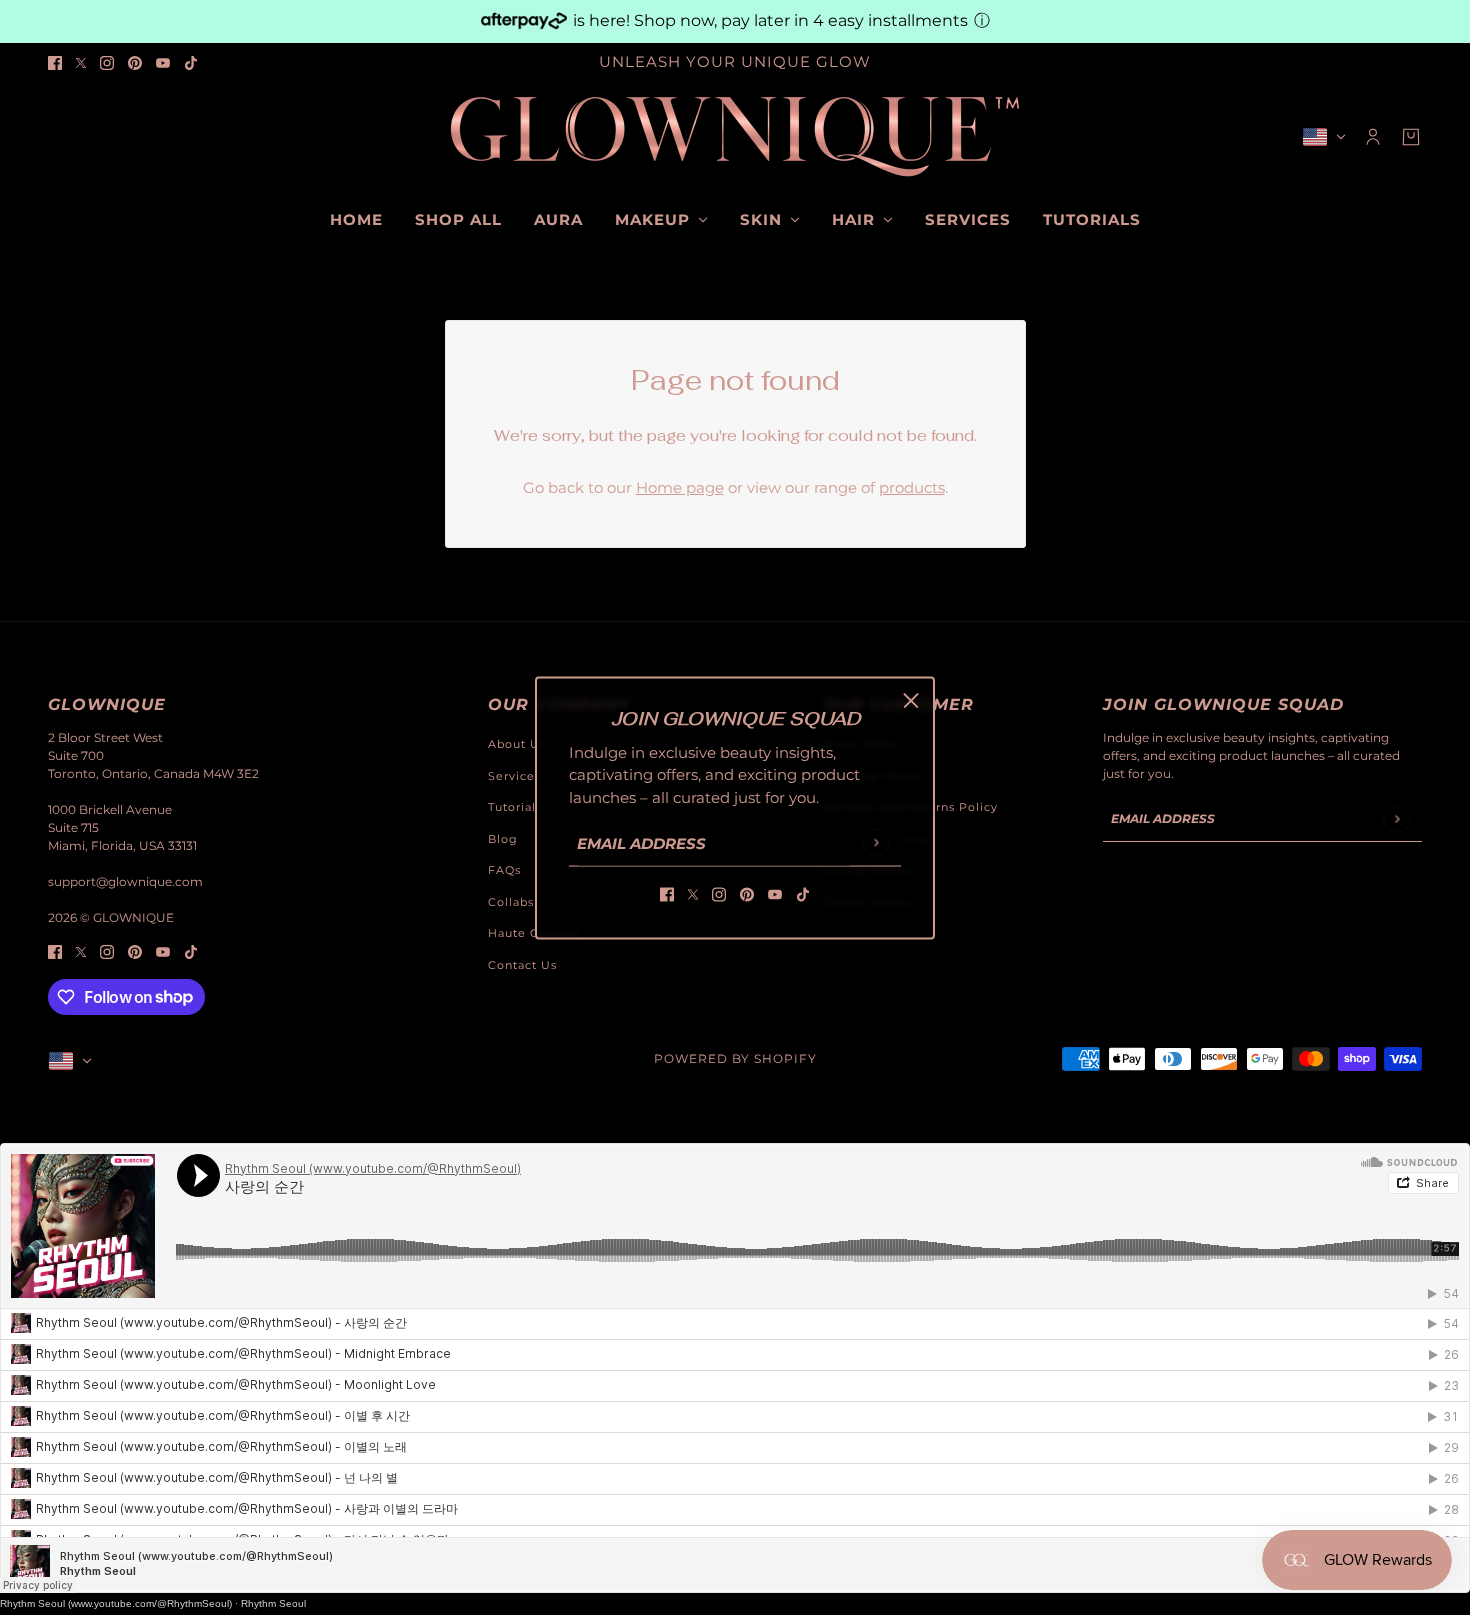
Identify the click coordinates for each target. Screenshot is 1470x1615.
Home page (680, 487)
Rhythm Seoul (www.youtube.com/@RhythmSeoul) (116, 1603)
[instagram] (107, 62)
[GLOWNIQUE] (735, 137)
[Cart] (1411, 137)
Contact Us (522, 965)
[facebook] (55, 62)
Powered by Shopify (735, 1058)
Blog (503, 839)
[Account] (1373, 137)
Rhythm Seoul (273, 1603)
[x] (81, 62)
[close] (911, 700)
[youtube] (163, 62)
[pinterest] (135, 62)
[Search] (59, 134)
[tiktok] (191, 62)
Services (514, 776)
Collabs (511, 902)
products (912, 487)
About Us (517, 744)
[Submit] (875, 842)
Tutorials (515, 807)
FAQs (504, 870)
